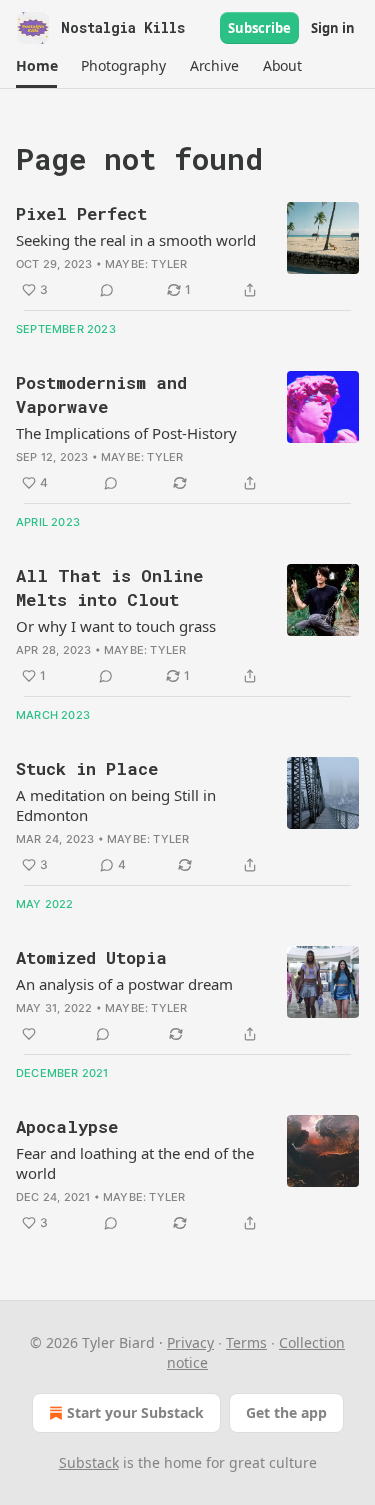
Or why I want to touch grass (116, 626)
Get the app (286, 1412)
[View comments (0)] (107, 290)
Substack (89, 1462)
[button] (36, 66)
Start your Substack (135, 1412)
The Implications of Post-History (126, 433)
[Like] (29, 1034)
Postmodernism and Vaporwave (101, 394)
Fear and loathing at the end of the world (135, 1163)
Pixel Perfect (81, 213)
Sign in (333, 28)
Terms (246, 1342)
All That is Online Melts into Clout (109, 587)
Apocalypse (67, 1126)
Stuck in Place (87, 768)
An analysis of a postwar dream (124, 984)
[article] (187, 252)
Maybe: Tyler (146, 264)
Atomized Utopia (91, 957)
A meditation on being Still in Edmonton (116, 805)
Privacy (190, 1342)
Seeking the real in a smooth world (136, 240)
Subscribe (259, 28)
